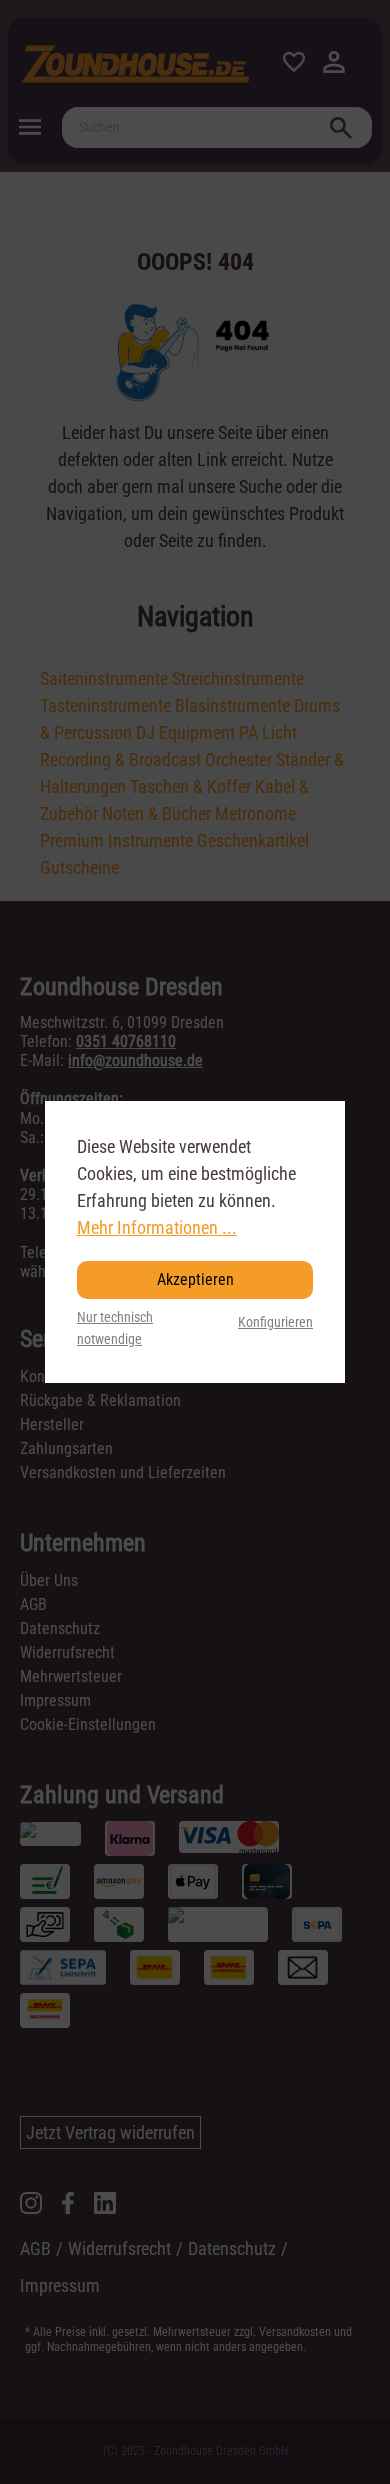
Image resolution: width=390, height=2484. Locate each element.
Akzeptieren (195, 1279)
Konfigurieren (275, 1322)
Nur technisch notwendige (115, 1328)
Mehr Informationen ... (157, 1227)
